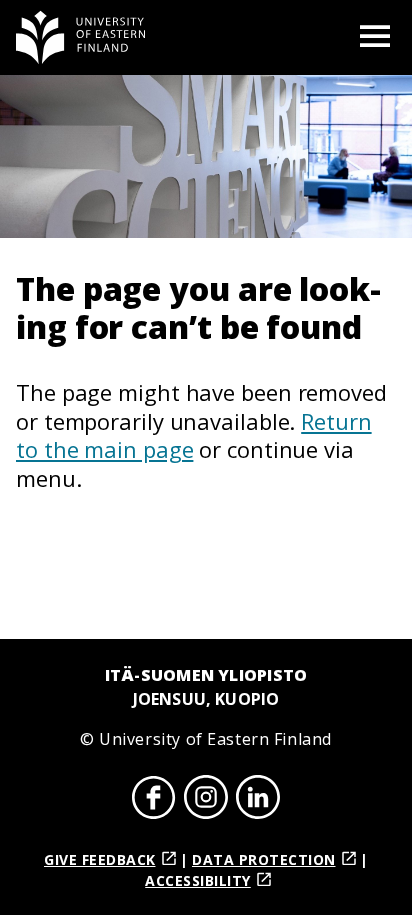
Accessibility (198, 880)
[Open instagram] (206, 800)
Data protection (264, 859)
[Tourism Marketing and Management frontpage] (81, 37)
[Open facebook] (154, 800)
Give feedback (100, 859)
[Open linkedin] (258, 800)
